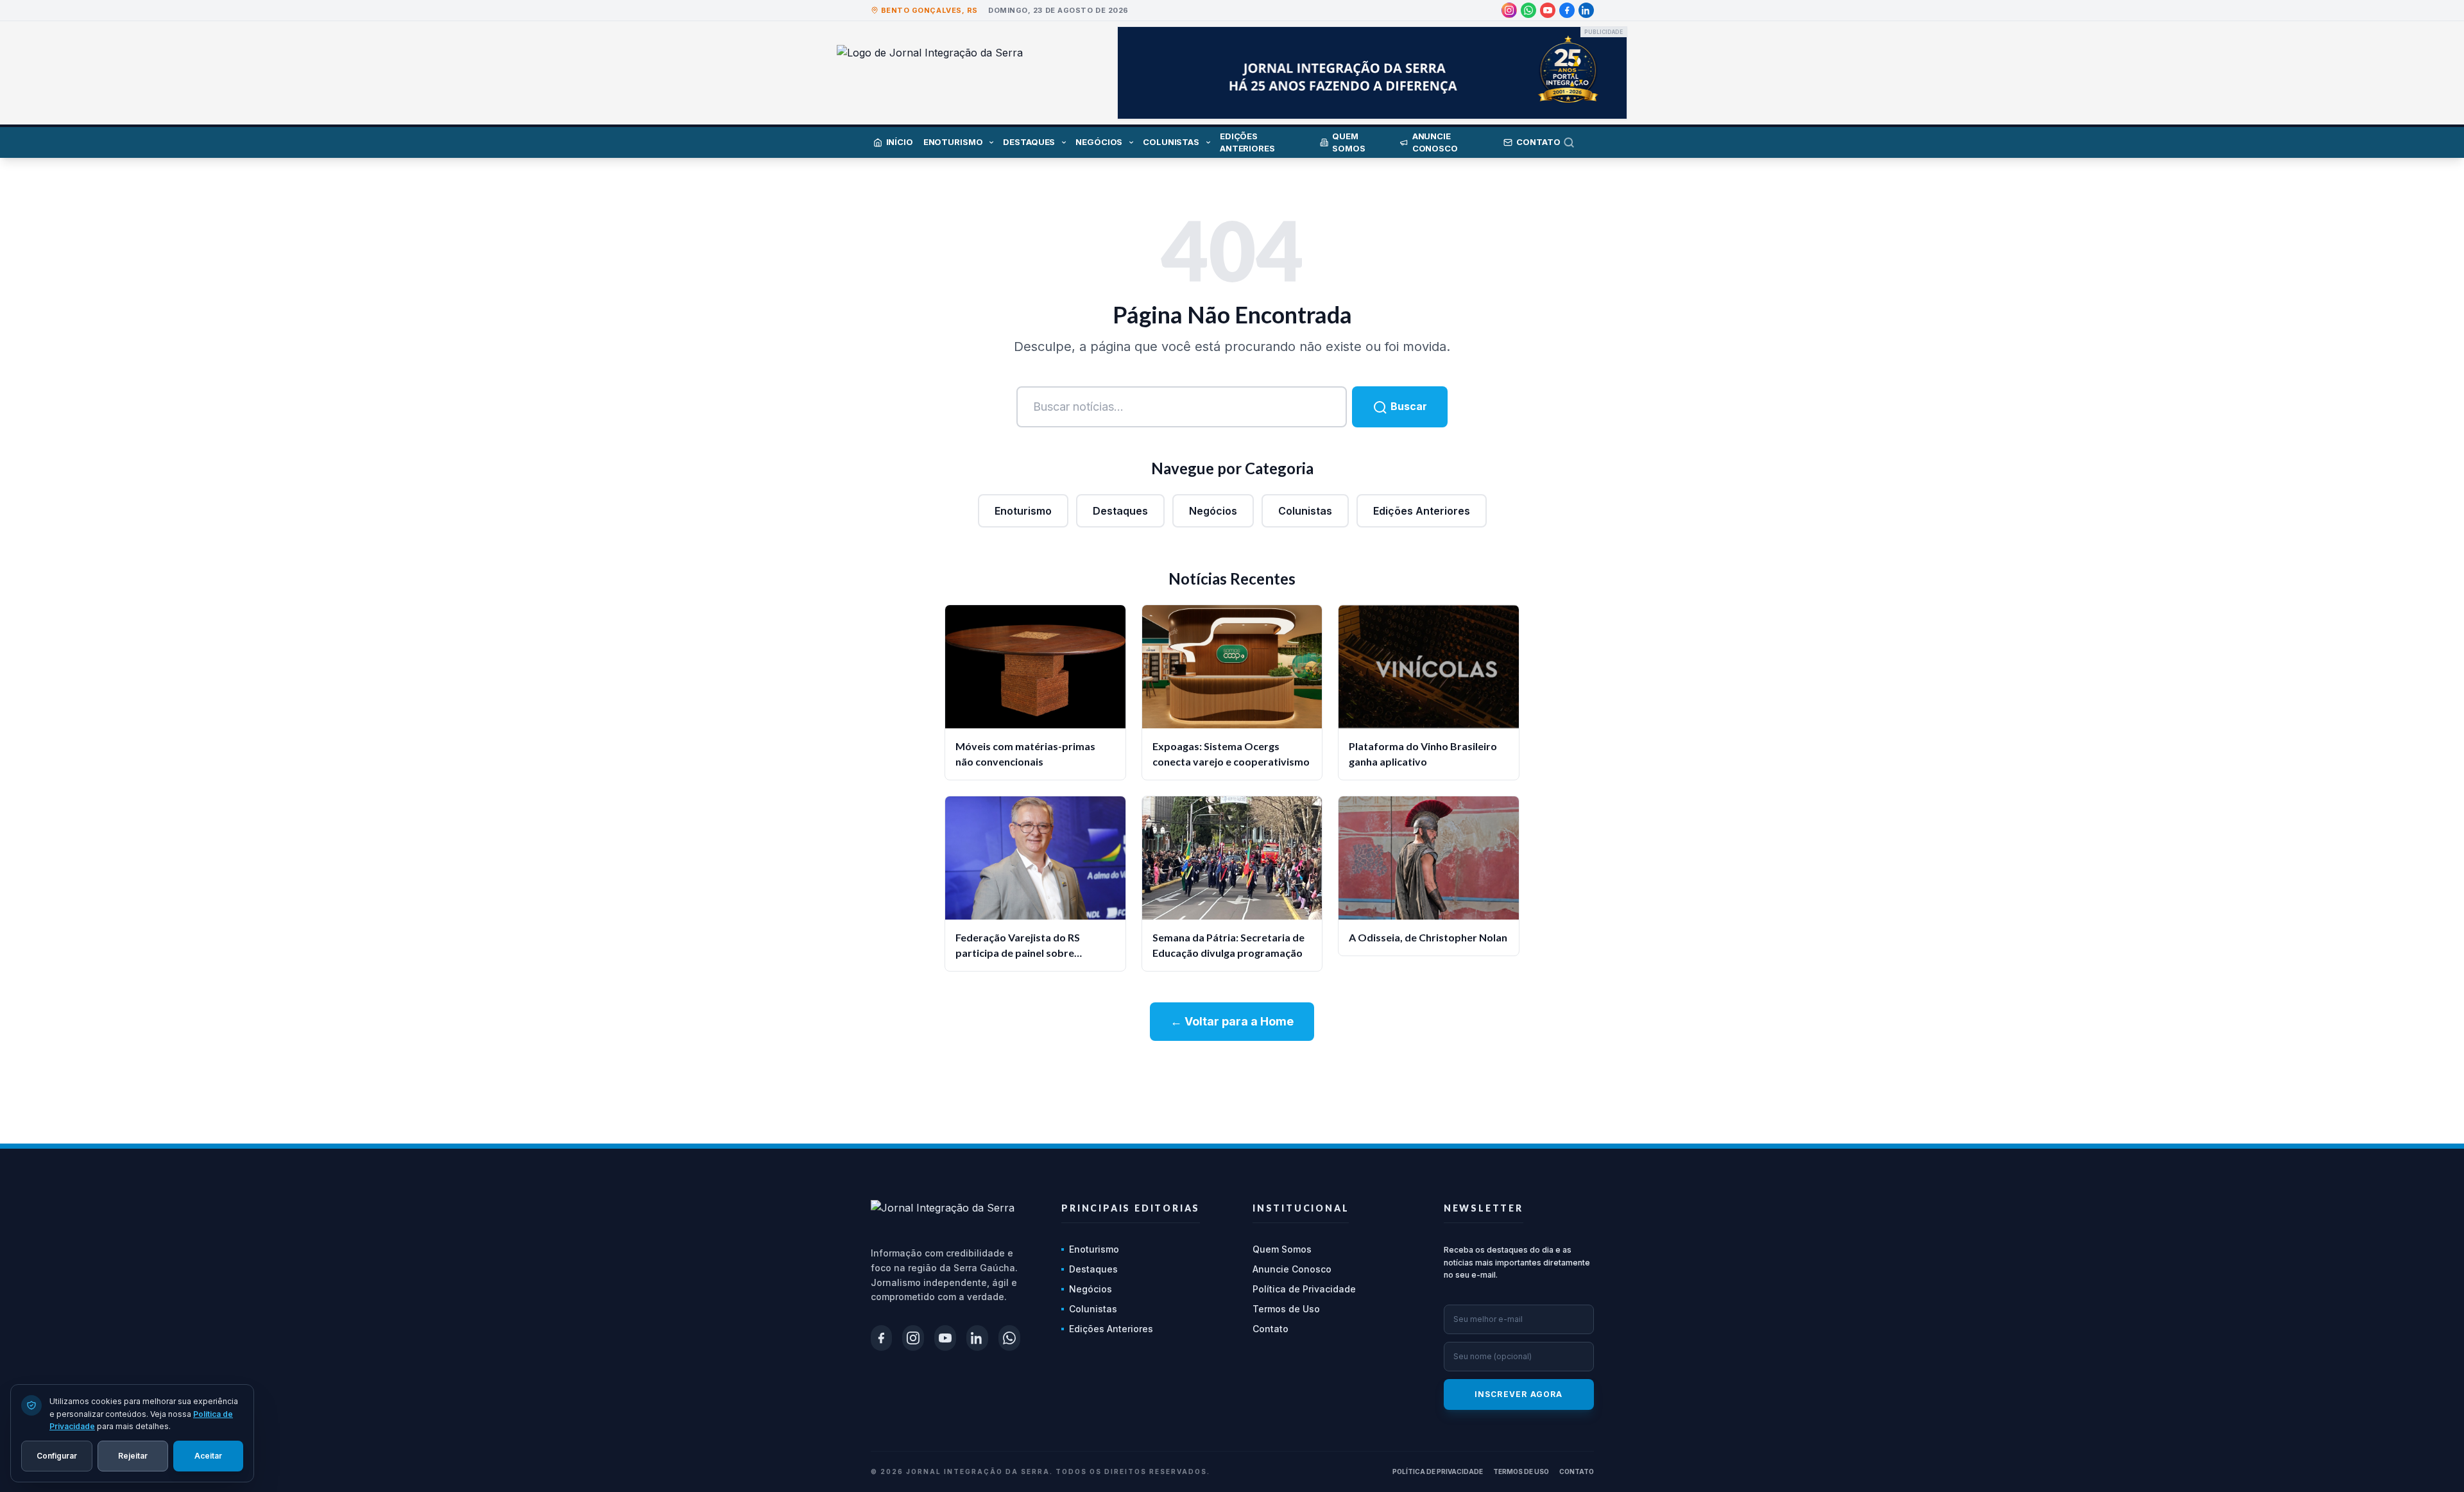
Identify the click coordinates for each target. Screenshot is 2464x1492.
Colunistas (1305, 511)
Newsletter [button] (1484, 1208)
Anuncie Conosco (1292, 1269)
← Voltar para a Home (1232, 1021)
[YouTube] (1548, 10)
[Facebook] (1567, 10)
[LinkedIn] (1586, 10)
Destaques (1120, 511)
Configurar (57, 1455)
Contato (1270, 1329)
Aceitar (208, 1455)
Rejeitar (133, 1455)
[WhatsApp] (1528, 10)
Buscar (1407, 406)
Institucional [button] (1301, 1208)
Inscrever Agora (1519, 1394)
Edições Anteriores (1422, 511)
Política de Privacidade (1304, 1289)
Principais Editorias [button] (1131, 1208)
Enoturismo (1023, 511)
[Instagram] (1509, 10)
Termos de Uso (1286, 1309)
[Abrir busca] (1579, 142)
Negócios (1213, 511)
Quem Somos (1282, 1249)
